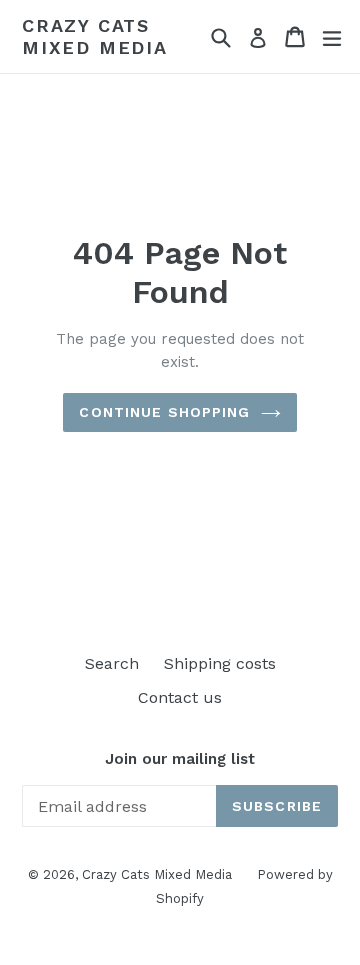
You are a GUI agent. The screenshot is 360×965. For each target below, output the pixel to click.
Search (112, 663)
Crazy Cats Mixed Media (95, 36)
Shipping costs (220, 663)
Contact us (180, 697)
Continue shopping (164, 412)
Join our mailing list (180, 759)
